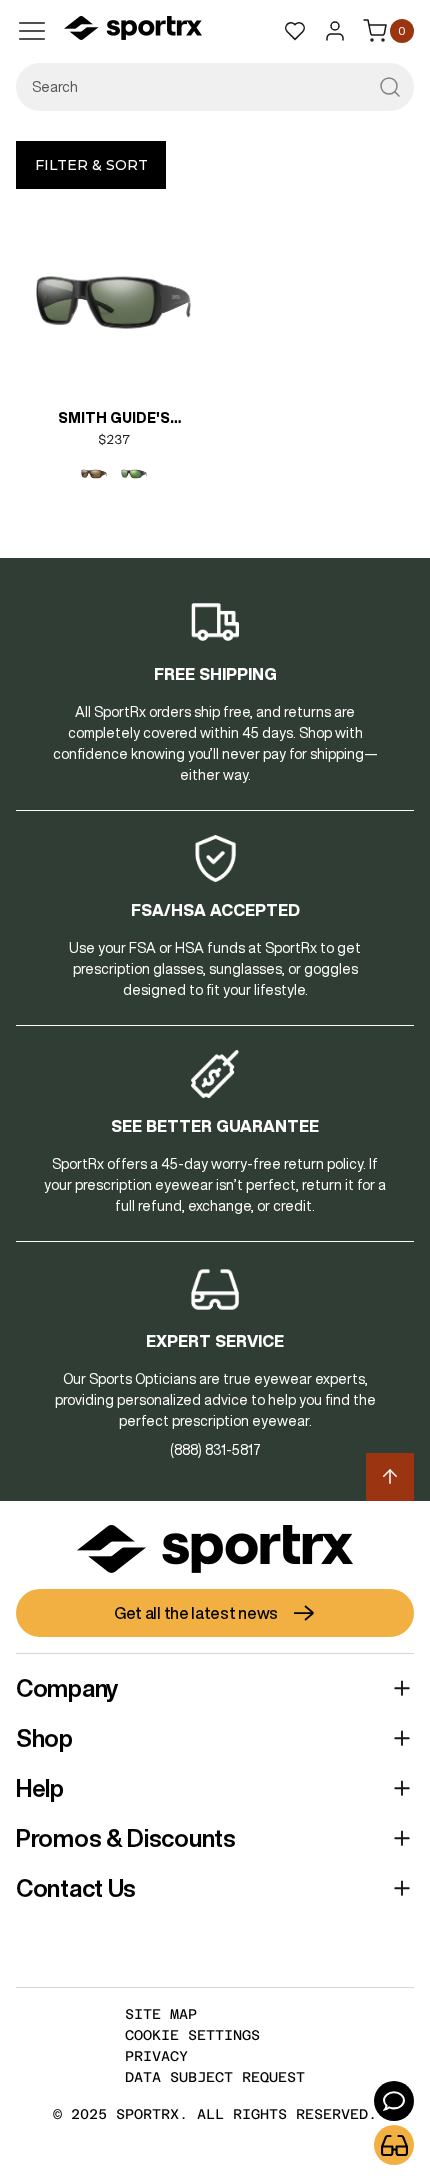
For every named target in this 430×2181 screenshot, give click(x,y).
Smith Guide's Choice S (114, 420)
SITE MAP (161, 2014)
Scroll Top (390, 1477)
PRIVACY (156, 2056)
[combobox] (215, 87)
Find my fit (394, 2145)
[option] (94, 474)
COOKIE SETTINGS (192, 2035)
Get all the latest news (196, 1613)
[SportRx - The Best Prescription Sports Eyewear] (133, 31)
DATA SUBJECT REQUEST (215, 2077)
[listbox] (114, 474)
